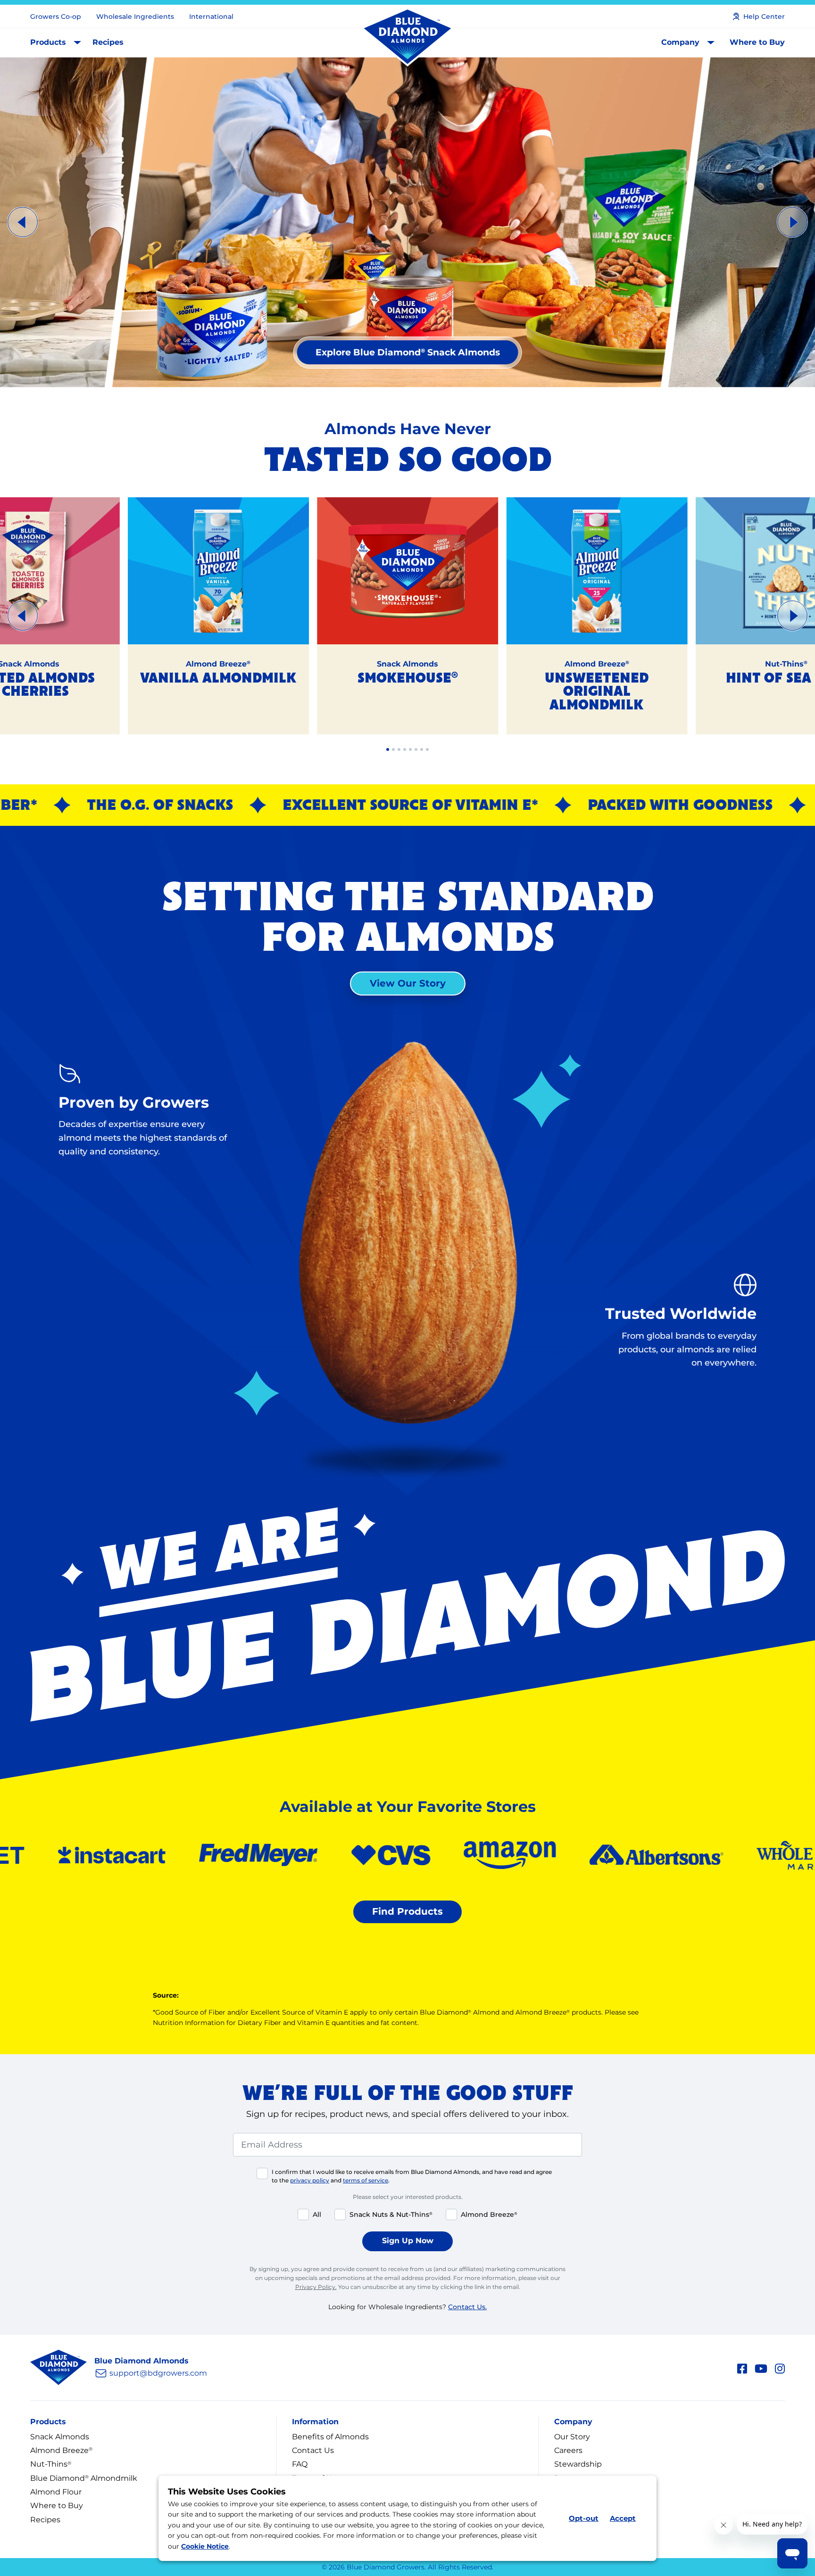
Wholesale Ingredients (135, 16)
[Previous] (23, 222)
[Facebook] (742, 2367)
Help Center (764, 16)
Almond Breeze (61, 2450)
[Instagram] (780, 2367)
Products (48, 42)
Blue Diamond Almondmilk (84, 2478)
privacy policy (310, 2180)
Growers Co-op (56, 16)
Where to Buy (757, 42)
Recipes (108, 42)
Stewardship (578, 2464)
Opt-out (584, 2518)
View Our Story (408, 983)
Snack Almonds (60, 2437)
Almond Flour (56, 2492)
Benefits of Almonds (330, 2437)
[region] (407, 222)
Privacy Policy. (316, 2287)
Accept (623, 2518)
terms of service (366, 2180)
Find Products (407, 1911)
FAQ (300, 2464)
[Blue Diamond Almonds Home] (407, 37)
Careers (568, 2450)
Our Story (572, 2437)
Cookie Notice (205, 2546)
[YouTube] (761, 2367)
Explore (408, 352)
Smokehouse (408, 679)
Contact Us (313, 2450)
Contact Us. (467, 2307)
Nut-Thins (51, 2464)
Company (680, 42)
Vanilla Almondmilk (218, 679)
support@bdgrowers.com (158, 2373)
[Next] (792, 222)
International (211, 16)
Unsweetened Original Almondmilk (597, 692)
